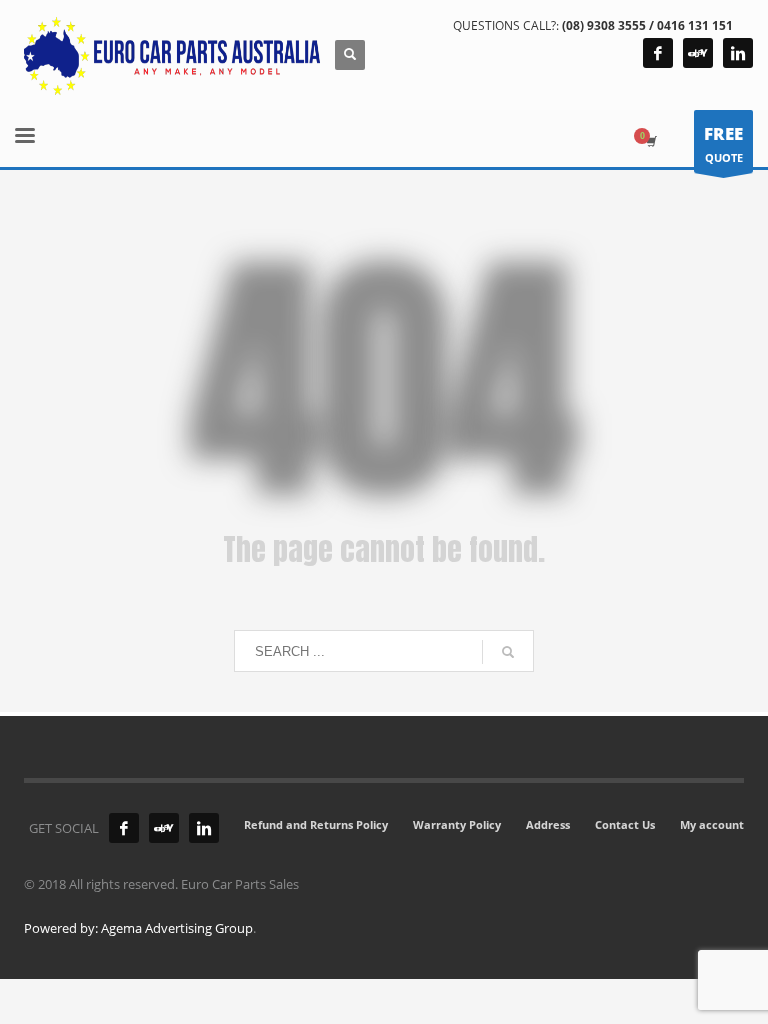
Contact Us (625, 824)
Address (548, 824)
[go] (508, 652)
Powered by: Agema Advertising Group (138, 928)
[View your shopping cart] (650, 141)
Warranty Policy (457, 824)
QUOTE (723, 143)
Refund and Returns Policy (316, 824)
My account (712, 824)
